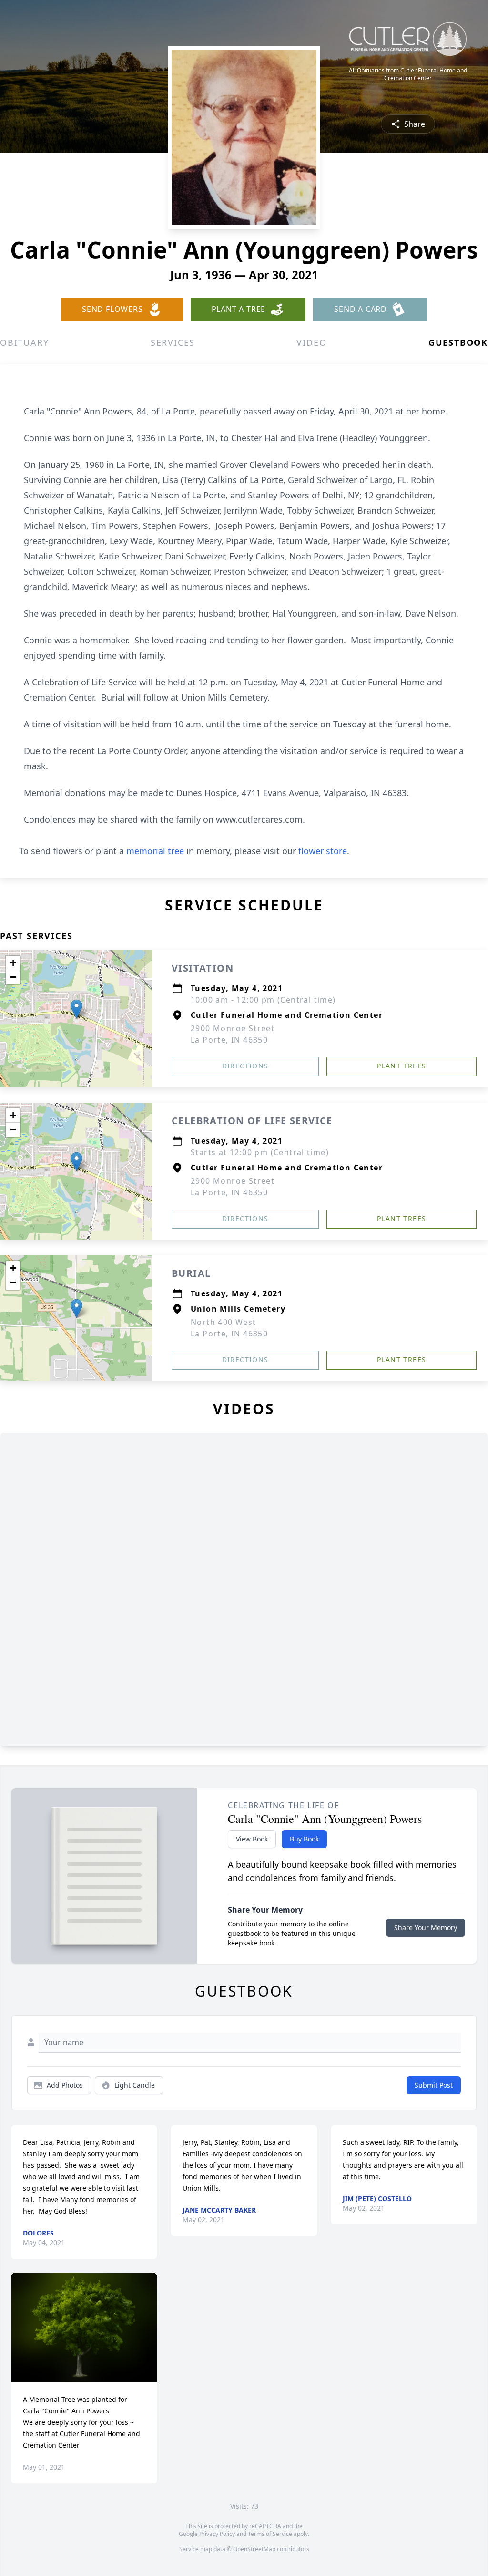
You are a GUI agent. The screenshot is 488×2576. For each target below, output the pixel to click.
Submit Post (434, 2085)
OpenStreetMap (254, 2549)
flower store (323, 851)
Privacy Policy (217, 2534)
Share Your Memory (426, 1928)
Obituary (24, 342)
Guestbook (458, 342)
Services (173, 342)
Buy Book (304, 1839)
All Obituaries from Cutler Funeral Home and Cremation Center (408, 74)
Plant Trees (402, 1066)
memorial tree (155, 851)
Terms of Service (270, 2534)
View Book (252, 1839)
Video (311, 342)
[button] (76, 1009)
